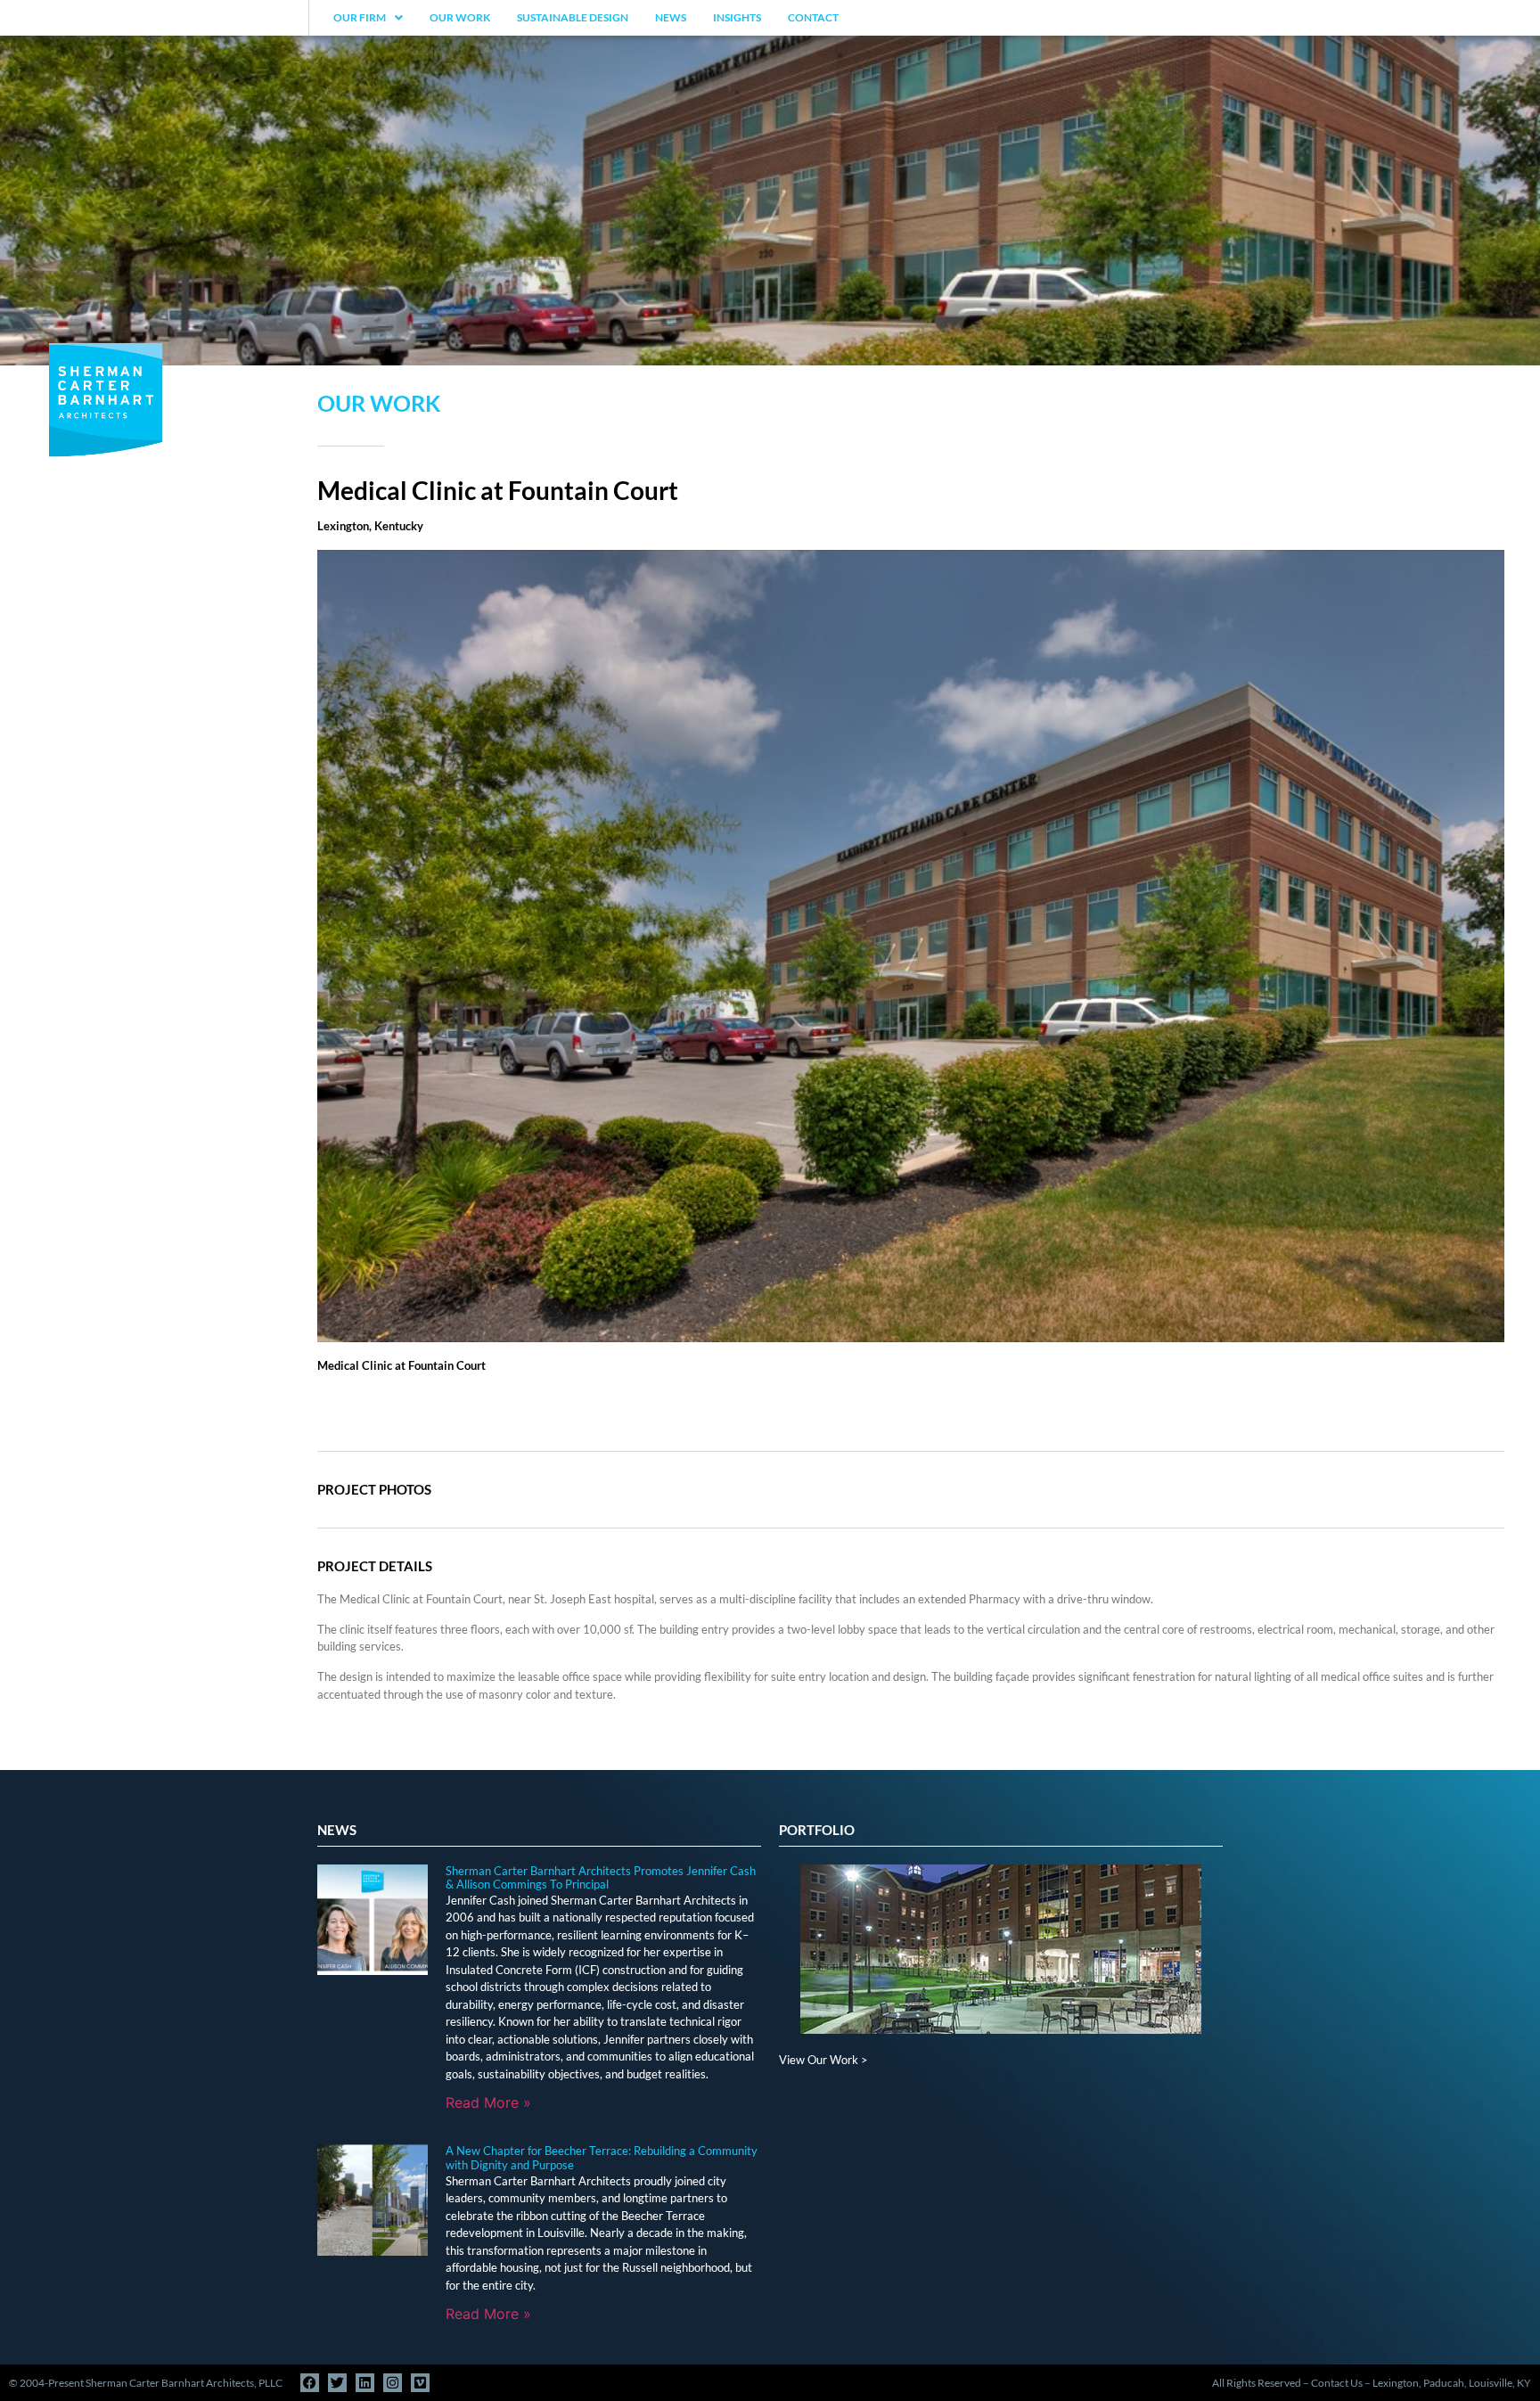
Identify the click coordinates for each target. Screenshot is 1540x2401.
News (671, 17)
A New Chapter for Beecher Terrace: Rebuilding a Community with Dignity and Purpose (602, 2158)
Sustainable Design (573, 17)
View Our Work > (823, 2060)
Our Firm (360, 17)
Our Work (460, 17)
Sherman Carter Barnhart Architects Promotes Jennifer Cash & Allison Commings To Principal (601, 1878)
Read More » (488, 2102)
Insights (737, 17)
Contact (813, 17)
